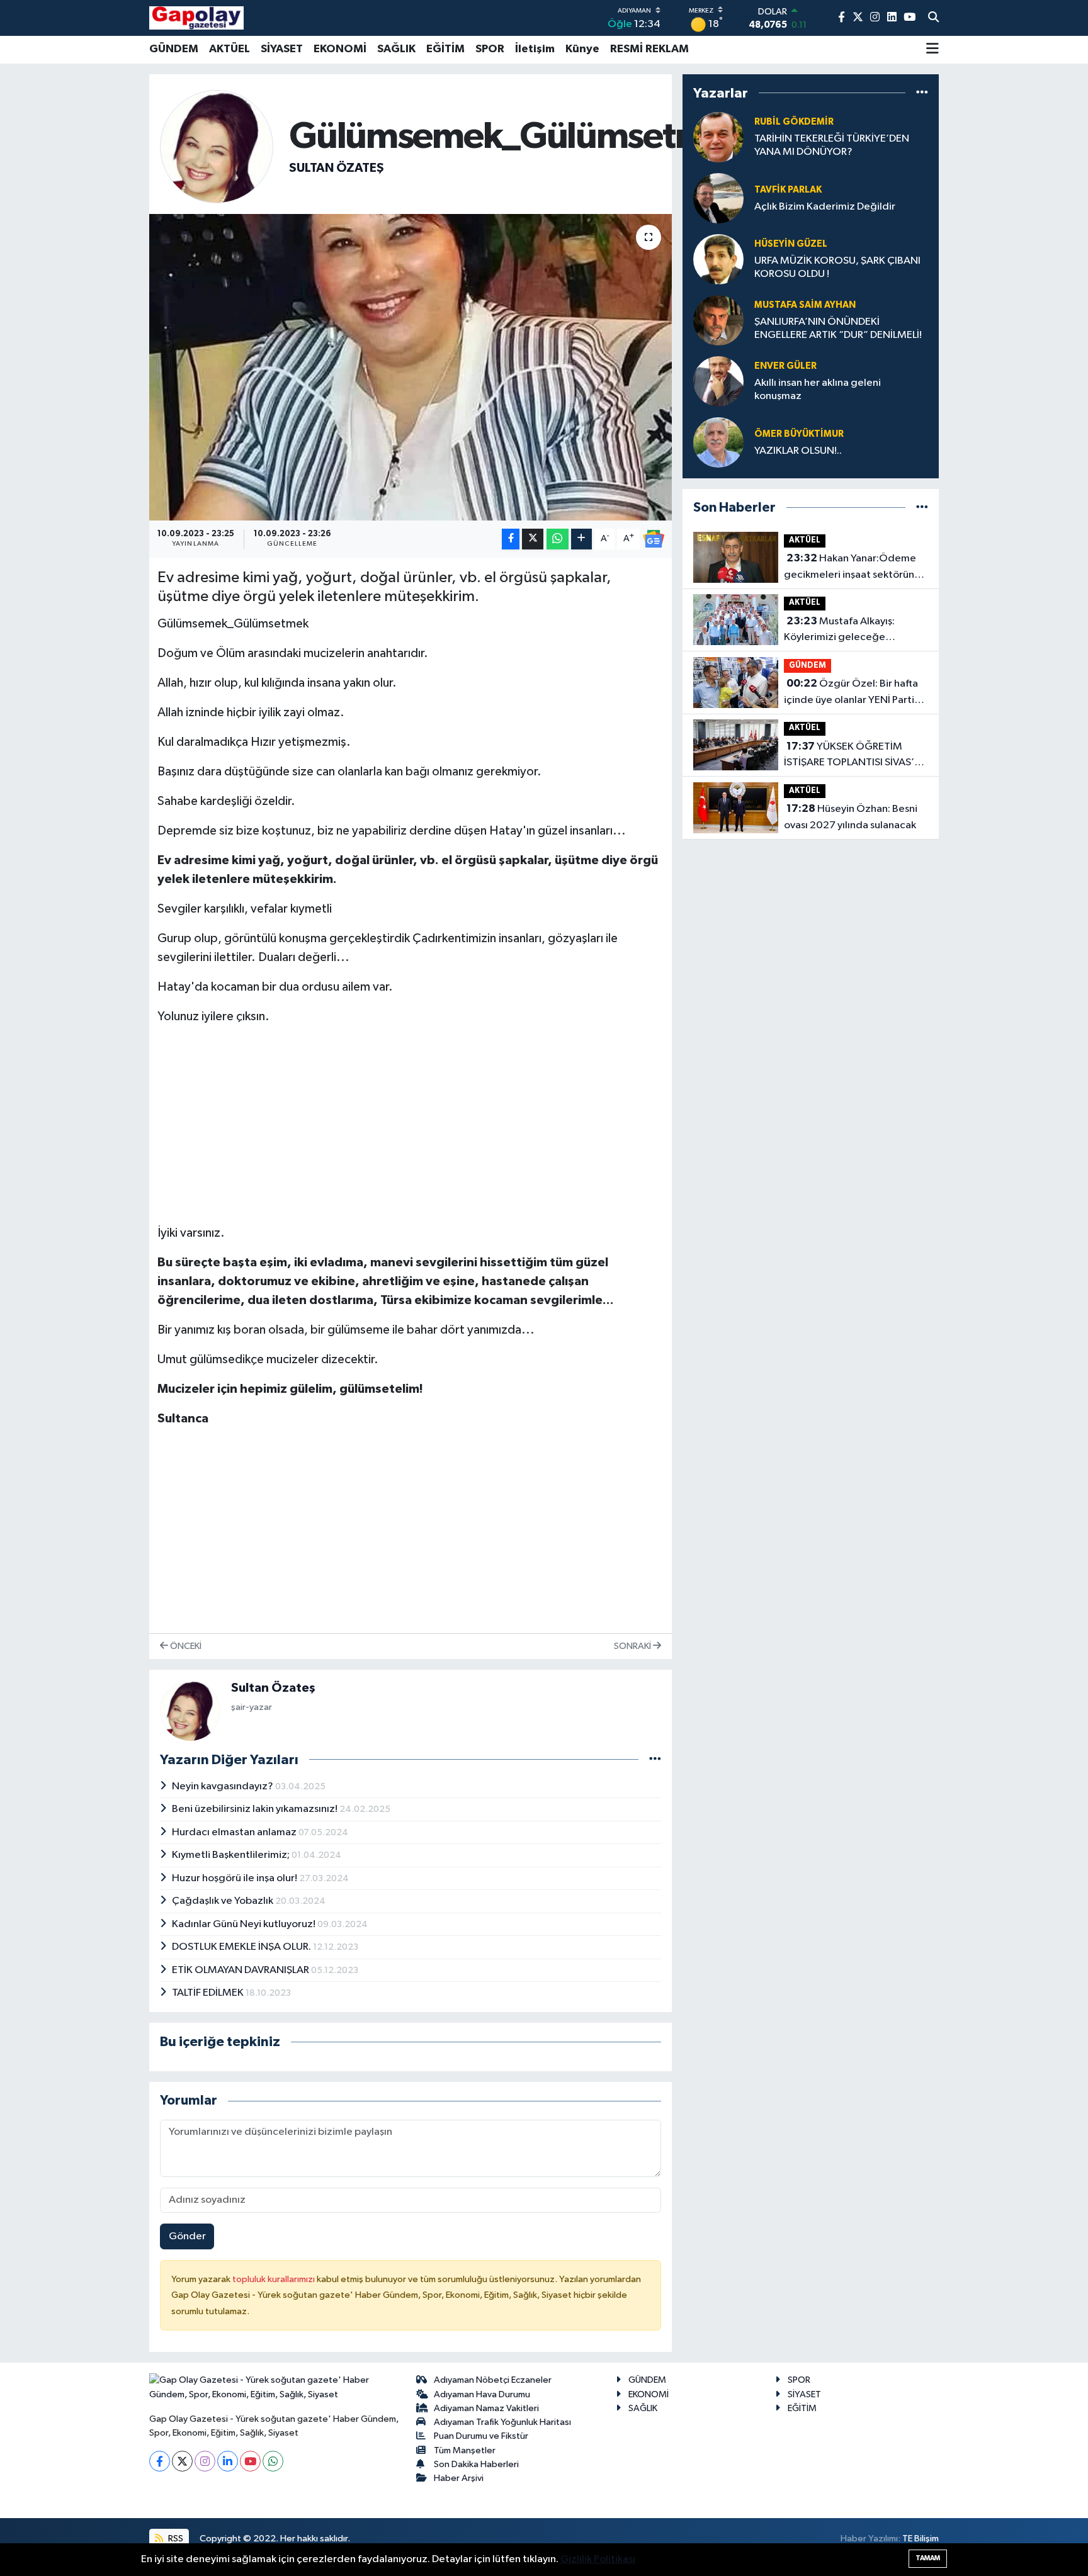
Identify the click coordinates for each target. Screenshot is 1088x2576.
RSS (175, 2539)
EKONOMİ (340, 49)
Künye (582, 49)
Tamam (928, 2558)
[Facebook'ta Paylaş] (511, 539)
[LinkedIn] (228, 2461)
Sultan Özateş (337, 168)
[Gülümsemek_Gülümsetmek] (411, 367)
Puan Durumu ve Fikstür (481, 2436)
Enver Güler (785, 366)
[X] (182, 2461)
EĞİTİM (445, 49)
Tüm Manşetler (465, 2450)
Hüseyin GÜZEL (791, 244)
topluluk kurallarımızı (275, 2279)
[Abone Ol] (654, 539)
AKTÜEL (229, 49)
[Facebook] (160, 2461)
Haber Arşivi (459, 2478)
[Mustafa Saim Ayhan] (718, 320)
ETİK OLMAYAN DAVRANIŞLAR (241, 1970)
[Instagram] (205, 2461)
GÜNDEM (174, 49)
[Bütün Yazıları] (655, 1759)
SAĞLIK (396, 49)
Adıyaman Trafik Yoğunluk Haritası (502, 2422)
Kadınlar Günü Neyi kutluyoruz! (245, 1924)
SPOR (490, 49)
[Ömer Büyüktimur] (718, 442)
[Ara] (933, 18)
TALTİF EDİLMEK (209, 1993)
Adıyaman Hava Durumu (482, 2394)
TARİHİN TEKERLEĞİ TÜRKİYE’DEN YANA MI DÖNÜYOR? (832, 145)
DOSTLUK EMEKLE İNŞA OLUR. (242, 1947)
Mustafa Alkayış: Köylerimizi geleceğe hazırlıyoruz (839, 631)
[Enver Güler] (718, 381)
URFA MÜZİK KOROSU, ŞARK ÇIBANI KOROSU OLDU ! (837, 267)
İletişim (535, 49)
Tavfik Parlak (788, 190)
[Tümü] (922, 93)
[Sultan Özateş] (217, 146)
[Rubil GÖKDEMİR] (718, 137)
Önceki (185, 1646)
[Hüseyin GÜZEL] (718, 259)
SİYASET (282, 49)
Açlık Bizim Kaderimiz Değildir (825, 207)
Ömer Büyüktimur (799, 434)
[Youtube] (250, 2461)
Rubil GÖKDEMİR (794, 122)
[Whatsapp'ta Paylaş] (558, 539)
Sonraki (633, 1646)
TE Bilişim (921, 2539)
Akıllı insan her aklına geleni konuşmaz (818, 390)
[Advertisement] (411, 1125)
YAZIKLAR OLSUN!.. (798, 451)
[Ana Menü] (932, 50)
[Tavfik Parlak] (718, 198)
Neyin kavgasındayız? (224, 1786)
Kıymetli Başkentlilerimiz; (232, 1855)
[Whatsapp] (273, 2461)
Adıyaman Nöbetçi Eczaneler (493, 2380)
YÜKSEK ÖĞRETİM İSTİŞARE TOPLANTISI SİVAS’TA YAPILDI (855, 756)
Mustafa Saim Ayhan (805, 305)
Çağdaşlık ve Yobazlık (224, 1901)
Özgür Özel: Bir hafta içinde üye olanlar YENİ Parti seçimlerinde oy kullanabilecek (856, 693)
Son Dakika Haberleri (476, 2464)
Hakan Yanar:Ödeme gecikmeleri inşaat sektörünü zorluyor (852, 568)
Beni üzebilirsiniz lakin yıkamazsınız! (256, 1809)
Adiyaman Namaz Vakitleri (486, 2408)
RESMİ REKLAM (649, 49)
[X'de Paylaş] (533, 539)
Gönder (187, 2236)
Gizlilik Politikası (598, 2559)
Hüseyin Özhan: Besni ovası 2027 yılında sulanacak (851, 817)
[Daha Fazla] (581, 539)
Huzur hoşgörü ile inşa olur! (235, 1878)
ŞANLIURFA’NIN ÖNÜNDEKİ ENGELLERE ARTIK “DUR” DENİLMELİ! (838, 329)
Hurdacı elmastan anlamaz (235, 1832)
